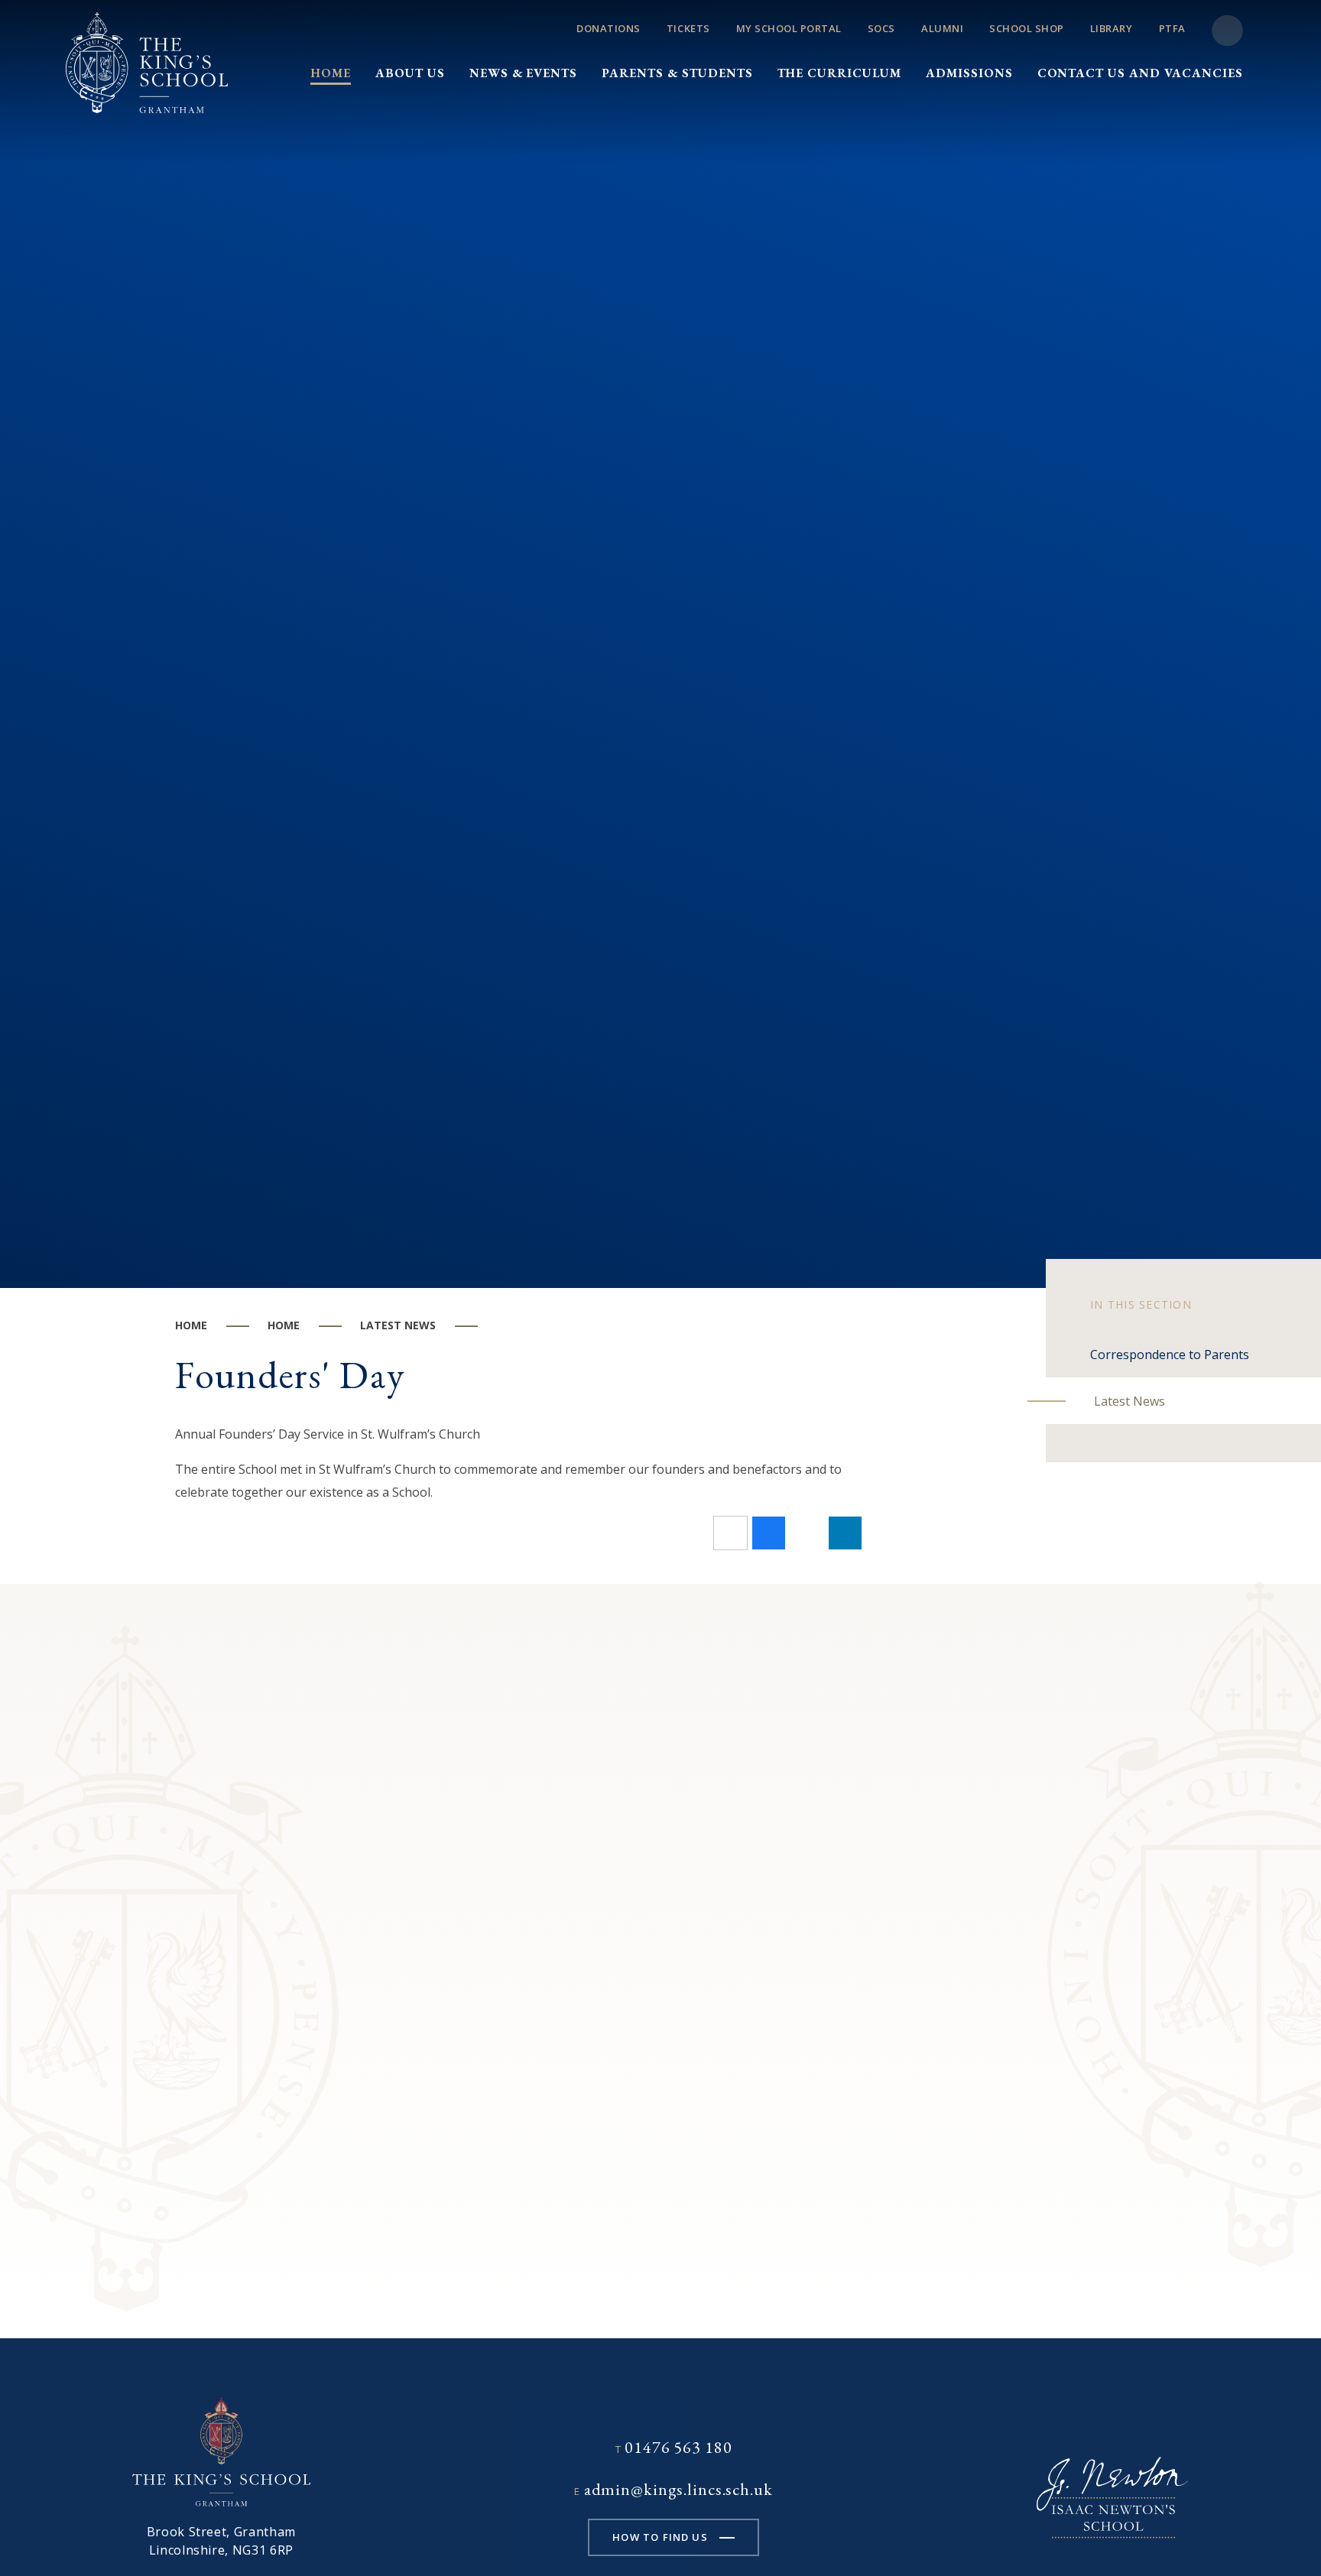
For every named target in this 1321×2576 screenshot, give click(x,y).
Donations (609, 28)
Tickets (688, 28)
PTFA (1172, 28)
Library (1112, 28)
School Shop (1027, 28)
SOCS (881, 28)
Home (191, 1325)
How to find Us (660, 2537)
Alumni (942, 28)
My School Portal (789, 28)
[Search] (1227, 31)
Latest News (398, 1325)
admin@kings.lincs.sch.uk (678, 2489)
